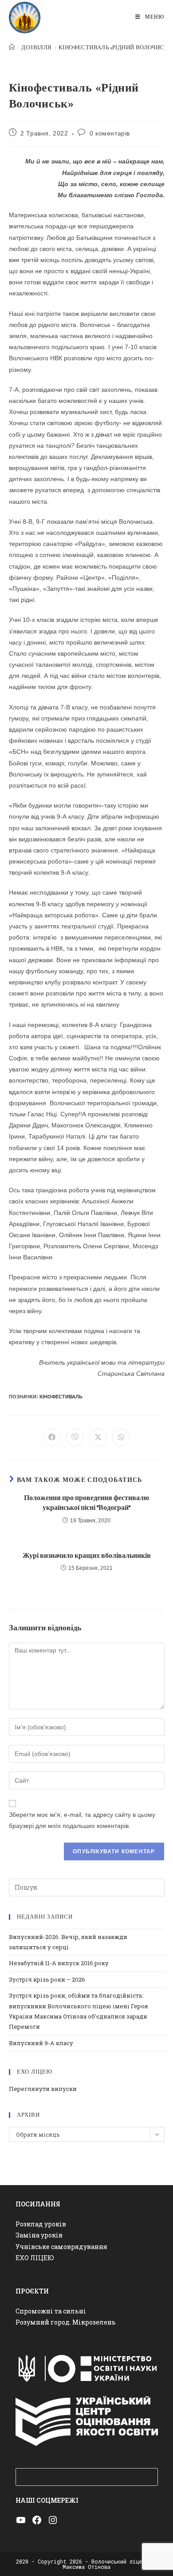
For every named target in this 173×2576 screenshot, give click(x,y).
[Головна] (12, 48)
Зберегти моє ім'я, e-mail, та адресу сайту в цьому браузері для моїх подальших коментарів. (82, 1820)
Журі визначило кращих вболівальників (87, 1556)
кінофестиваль (61, 1397)
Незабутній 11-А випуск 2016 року (59, 1963)
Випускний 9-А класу (41, 2043)
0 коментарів (110, 133)
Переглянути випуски (43, 2089)
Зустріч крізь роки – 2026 (47, 1979)
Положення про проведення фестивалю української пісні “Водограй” (86, 1503)
